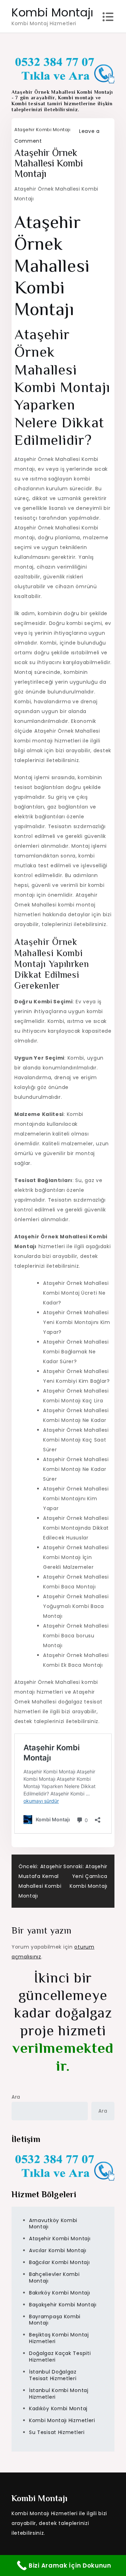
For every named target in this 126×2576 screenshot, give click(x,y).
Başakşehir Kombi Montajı (63, 2305)
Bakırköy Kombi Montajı (59, 2293)
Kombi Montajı (52, 12)
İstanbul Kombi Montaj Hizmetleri (59, 2394)
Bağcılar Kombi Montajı (59, 2262)
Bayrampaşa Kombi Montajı (55, 2320)
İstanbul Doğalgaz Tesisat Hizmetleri (53, 2375)
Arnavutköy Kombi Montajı (53, 2224)
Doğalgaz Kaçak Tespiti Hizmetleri (60, 2357)
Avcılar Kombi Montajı (58, 2250)
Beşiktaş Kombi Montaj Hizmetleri (59, 2338)
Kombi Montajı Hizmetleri (62, 2420)
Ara (16, 2097)
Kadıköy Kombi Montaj (58, 2408)
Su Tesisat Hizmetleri (57, 2432)
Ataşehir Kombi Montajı (42, 130)
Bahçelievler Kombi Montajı (54, 2278)
